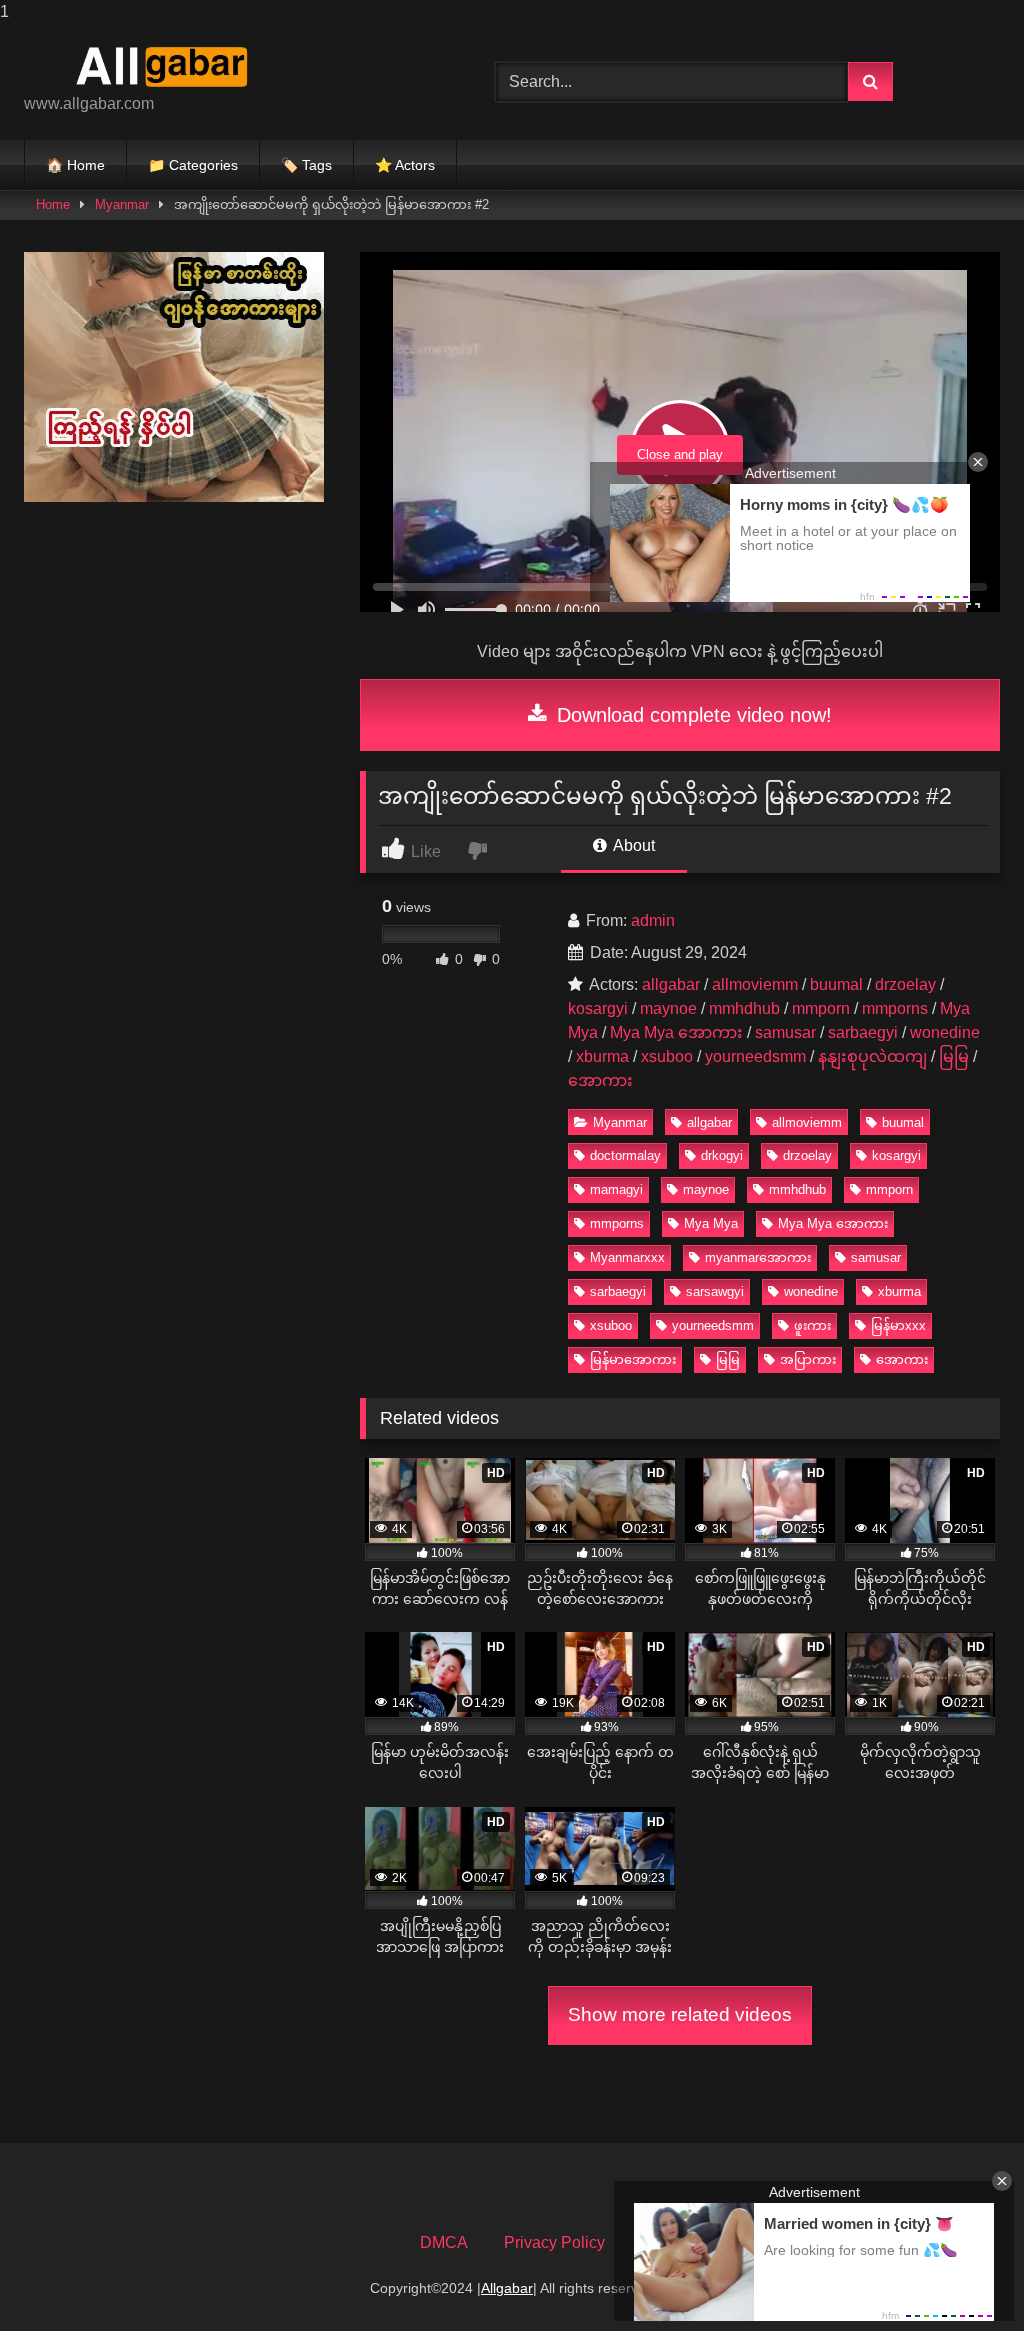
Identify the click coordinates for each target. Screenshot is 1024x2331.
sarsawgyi (715, 1291)
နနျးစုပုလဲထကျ (872, 1056)
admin (653, 920)
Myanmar (122, 204)
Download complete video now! (691, 715)
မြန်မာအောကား (633, 1359)
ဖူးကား (812, 1325)
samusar (785, 1032)
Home (53, 204)
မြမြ (954, 1056)
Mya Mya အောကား (676, 1032)
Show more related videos (680, 2014)
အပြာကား (808, 1359)
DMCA (444, 2242)
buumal (836, 984)
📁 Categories (193, 165)
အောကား (600, 1080)
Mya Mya (711, 1223)
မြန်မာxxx (898, 1325)
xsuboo (667, 1056)
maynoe (668, 1008)
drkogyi (722, 1155)
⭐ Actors (405, 165)
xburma (602, 1056)
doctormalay (625, 1155)
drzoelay (905, 984)
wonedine (945, 1032)
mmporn (821, 1008)
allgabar (671, 984)
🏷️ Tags (306, 165)
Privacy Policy (554, 2242)
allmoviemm (755, 984)
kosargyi (598, 1008)
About (632, 845)
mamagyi (616, 1189)
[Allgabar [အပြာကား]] (228, 66)
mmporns (895, 1008)
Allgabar (507, 2288)
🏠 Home (75, 165)
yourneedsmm (755, 1056)
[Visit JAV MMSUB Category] (174, 496)
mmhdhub (744, 1008)
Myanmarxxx (627, 1257)
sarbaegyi (863, 1032)
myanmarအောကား (758, 1257)
